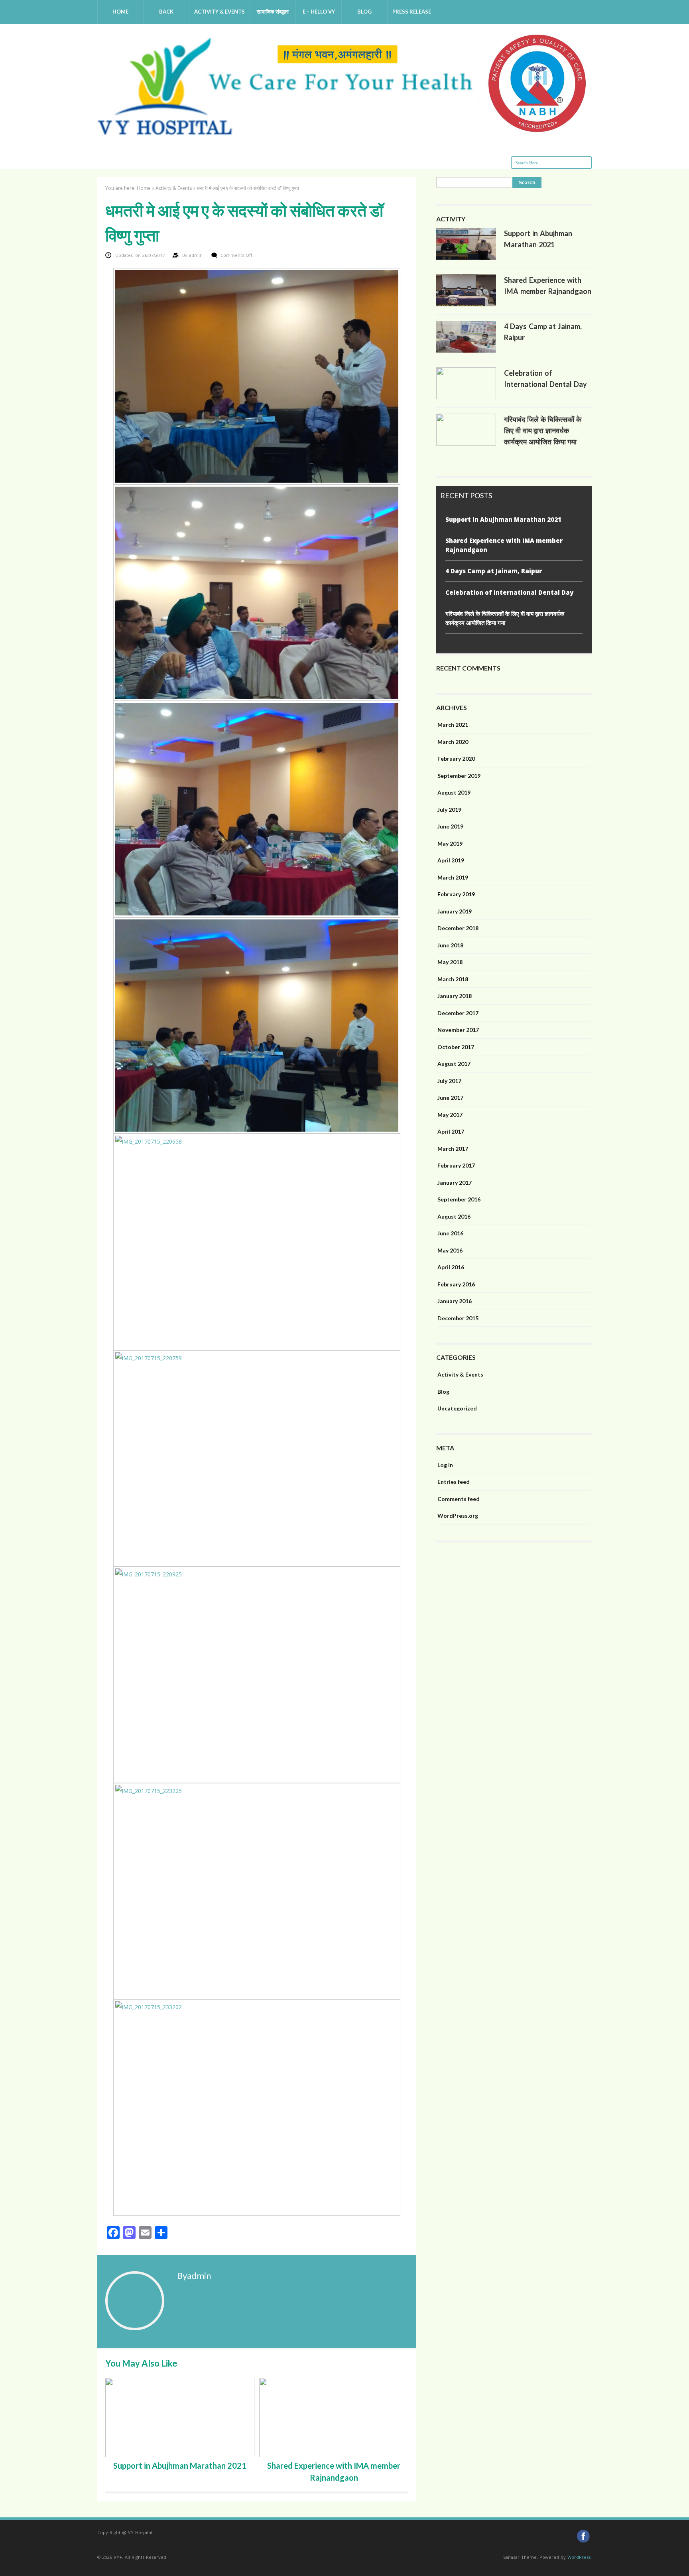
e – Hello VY (319, 12)
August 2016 (454, 1216)
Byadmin (194, 2275)
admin (197, 255)
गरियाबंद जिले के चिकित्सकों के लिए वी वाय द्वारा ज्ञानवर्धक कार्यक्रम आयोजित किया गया (543, 430)
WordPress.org (458, 1516)
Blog (364, 12)
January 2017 (455, 1182)
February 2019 (456, 894)
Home (120, 12)
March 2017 (453, 1149)
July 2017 (449, 1081)
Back (166, 12)
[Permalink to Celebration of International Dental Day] (466, 397)
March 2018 (453, 979)
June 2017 (450, 1098)
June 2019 (450, 826)
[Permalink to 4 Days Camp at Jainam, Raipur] (466, 351)
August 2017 (454, 1064)
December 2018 (458, 928)
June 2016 (450, 1233)
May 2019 (450, 843)
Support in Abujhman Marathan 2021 (180, 2466)
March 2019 (453, 877)
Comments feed (459, 1499)
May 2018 (450, 962)
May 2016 (450, 1250)
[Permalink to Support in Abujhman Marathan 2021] (466, 258)
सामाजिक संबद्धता (273, 12)
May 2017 (450, 1115)
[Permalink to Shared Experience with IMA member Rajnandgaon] (466, 304)
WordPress (579, 2557)
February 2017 (456, 1165)
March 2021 (453, 725)
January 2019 (455, 911)
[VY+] (344, 133)
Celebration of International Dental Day (509, 592)
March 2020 (453, 742)
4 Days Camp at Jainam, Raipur (494, 571)
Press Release (412, 12)
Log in (445, 1465)
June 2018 (450, 945)
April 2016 (451, 1267)
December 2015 (458, 1318)
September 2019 (459, 776)
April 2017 (451, 1131)
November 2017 (458, 1030)
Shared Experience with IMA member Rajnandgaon (504, 545)
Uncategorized (457, 1408)
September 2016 (459, 1199)
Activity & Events (219, 12)
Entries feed (454, 1482)
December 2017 (458, 1013)
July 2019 (449, 810)
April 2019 (451, 860)
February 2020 (456, 758)
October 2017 (456, 1047)
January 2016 (455, 1301)
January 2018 (455, 996)
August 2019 (454, 792)
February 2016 (456, 1284)
